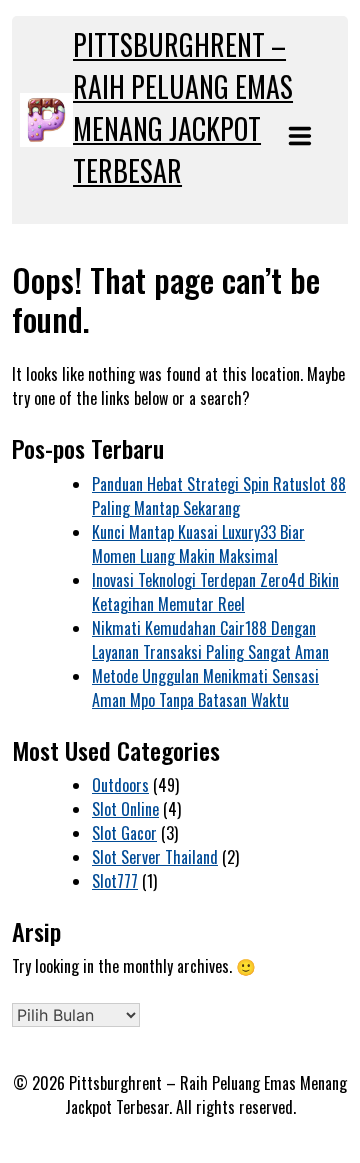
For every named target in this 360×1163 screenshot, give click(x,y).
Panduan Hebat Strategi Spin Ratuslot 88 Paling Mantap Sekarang (219, 496)
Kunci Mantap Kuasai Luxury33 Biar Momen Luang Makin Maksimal (198, 544)
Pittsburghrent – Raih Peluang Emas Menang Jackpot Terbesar (183, 107)
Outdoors (120, 785)
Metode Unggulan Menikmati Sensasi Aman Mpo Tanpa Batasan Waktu (205, 688)
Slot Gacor (124, 833)
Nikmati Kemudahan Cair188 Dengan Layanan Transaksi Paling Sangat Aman (210, 640)
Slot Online (125, 809)
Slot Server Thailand (155, 857)
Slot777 (115, 881)
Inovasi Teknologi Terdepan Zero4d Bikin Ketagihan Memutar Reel (215, 592)
